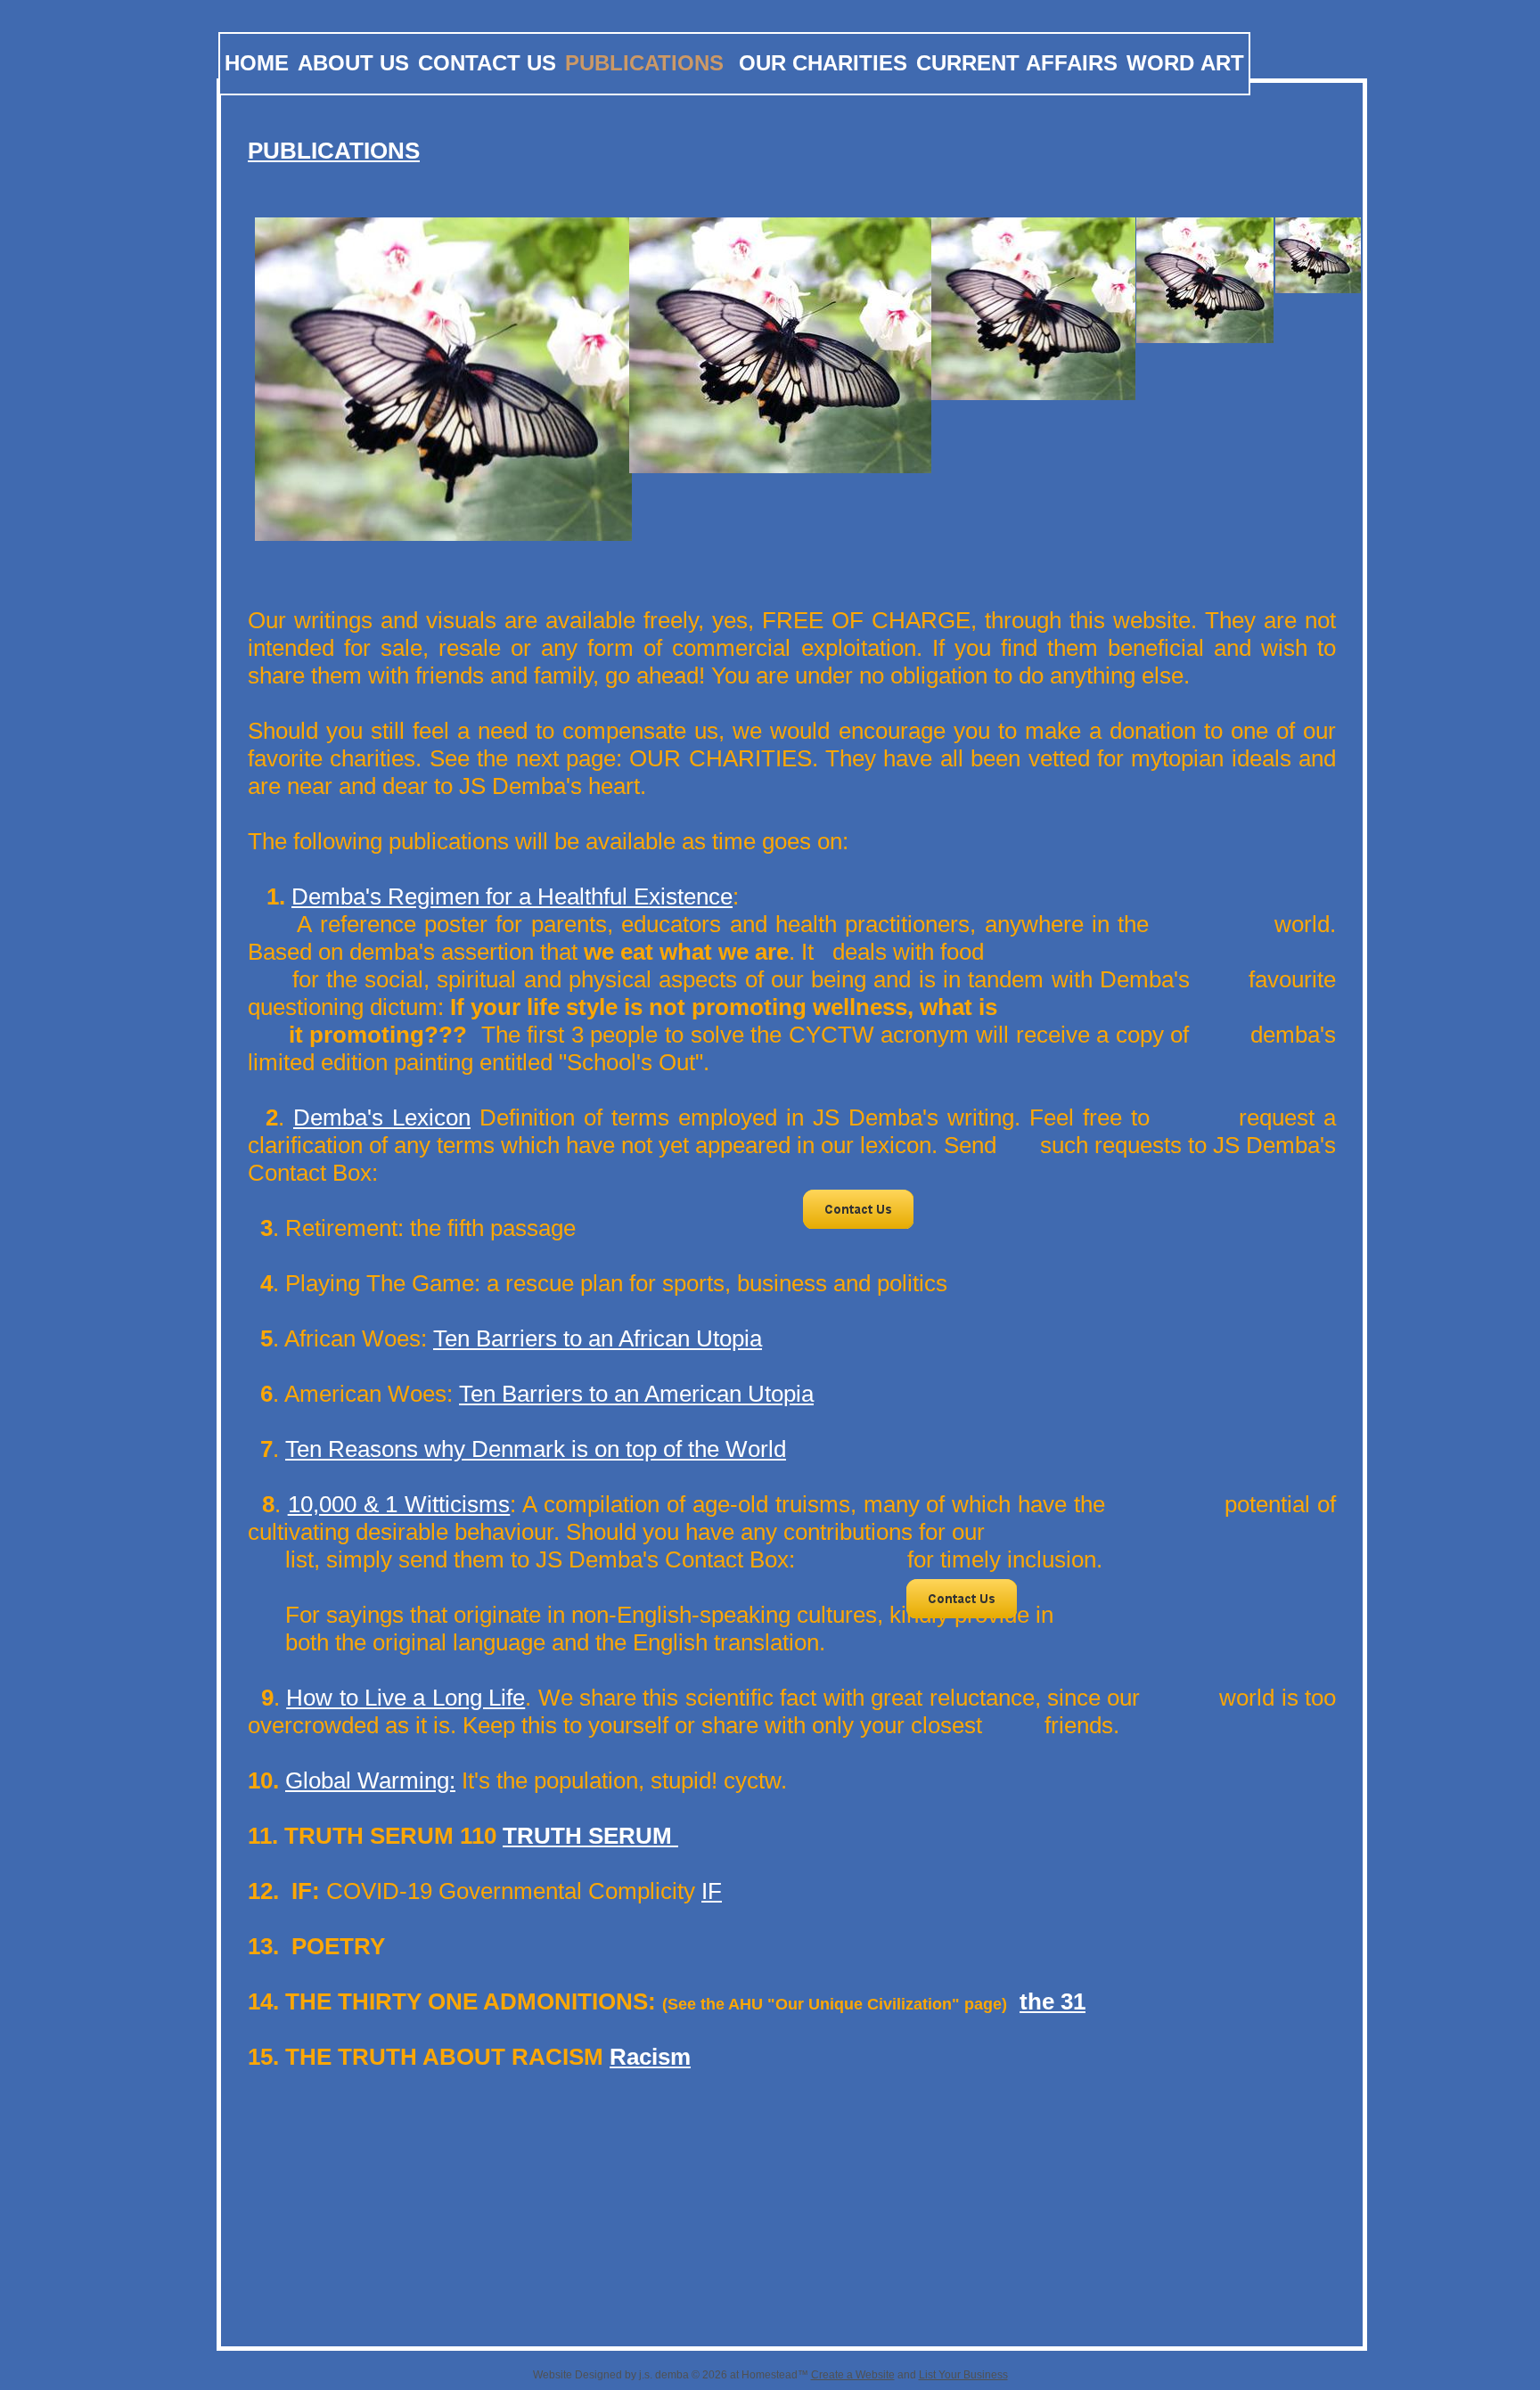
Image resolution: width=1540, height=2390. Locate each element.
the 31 (1053, 2001)
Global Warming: (370, 1780)
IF (712, 1891)
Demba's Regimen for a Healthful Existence (512, 896)
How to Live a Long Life (405, 1698)
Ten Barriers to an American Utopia (636, 1394)
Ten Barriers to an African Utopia (598, 1338)
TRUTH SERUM (590, 1836)
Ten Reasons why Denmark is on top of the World (536, 1449)
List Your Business (963, 2375)
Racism (650, 2057)
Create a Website (853, 2375)
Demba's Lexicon (382, 1117)
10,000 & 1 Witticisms (399, 1504)
